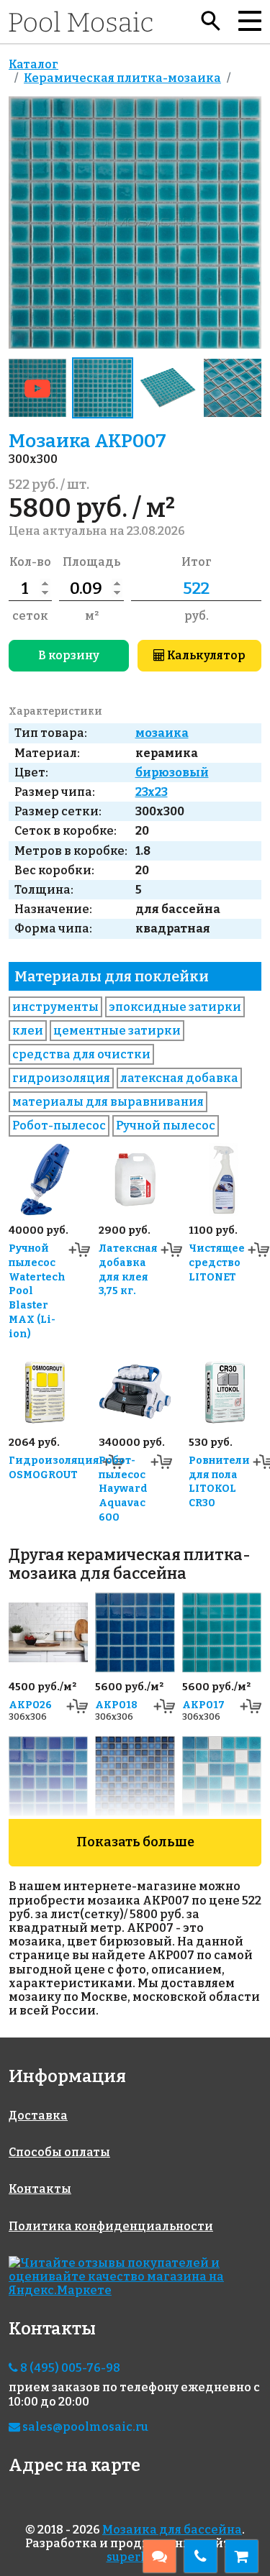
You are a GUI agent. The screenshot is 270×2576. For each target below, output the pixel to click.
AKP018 (116, 1705)
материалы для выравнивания (108, 1102)
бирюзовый (172, 773)
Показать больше (135, 1842)
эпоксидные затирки (175, 1007)
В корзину (69, 655)
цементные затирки (117, 1031)
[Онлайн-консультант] (159, 2556)
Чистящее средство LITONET (217, 1263)
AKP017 (203, 1705)
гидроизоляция (61, 1078)
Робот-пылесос (59, 1126)
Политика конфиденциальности (111, 2226)
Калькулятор (205, 655)
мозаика (162, 733)
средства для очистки (81, 1054)
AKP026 (30, 1705)
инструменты (55, 1007)
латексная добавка (179, 1078)
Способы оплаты (59, 2152)
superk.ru (135, 2557)
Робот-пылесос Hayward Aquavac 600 (123, 1489)
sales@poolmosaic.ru (84, 2427)
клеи (28, 1031)
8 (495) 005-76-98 (69, 2368)
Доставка (38, 2116)
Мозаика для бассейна (172, 2530)
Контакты (40, 2189)
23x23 (152, 792)
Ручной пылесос (166, 1126)
